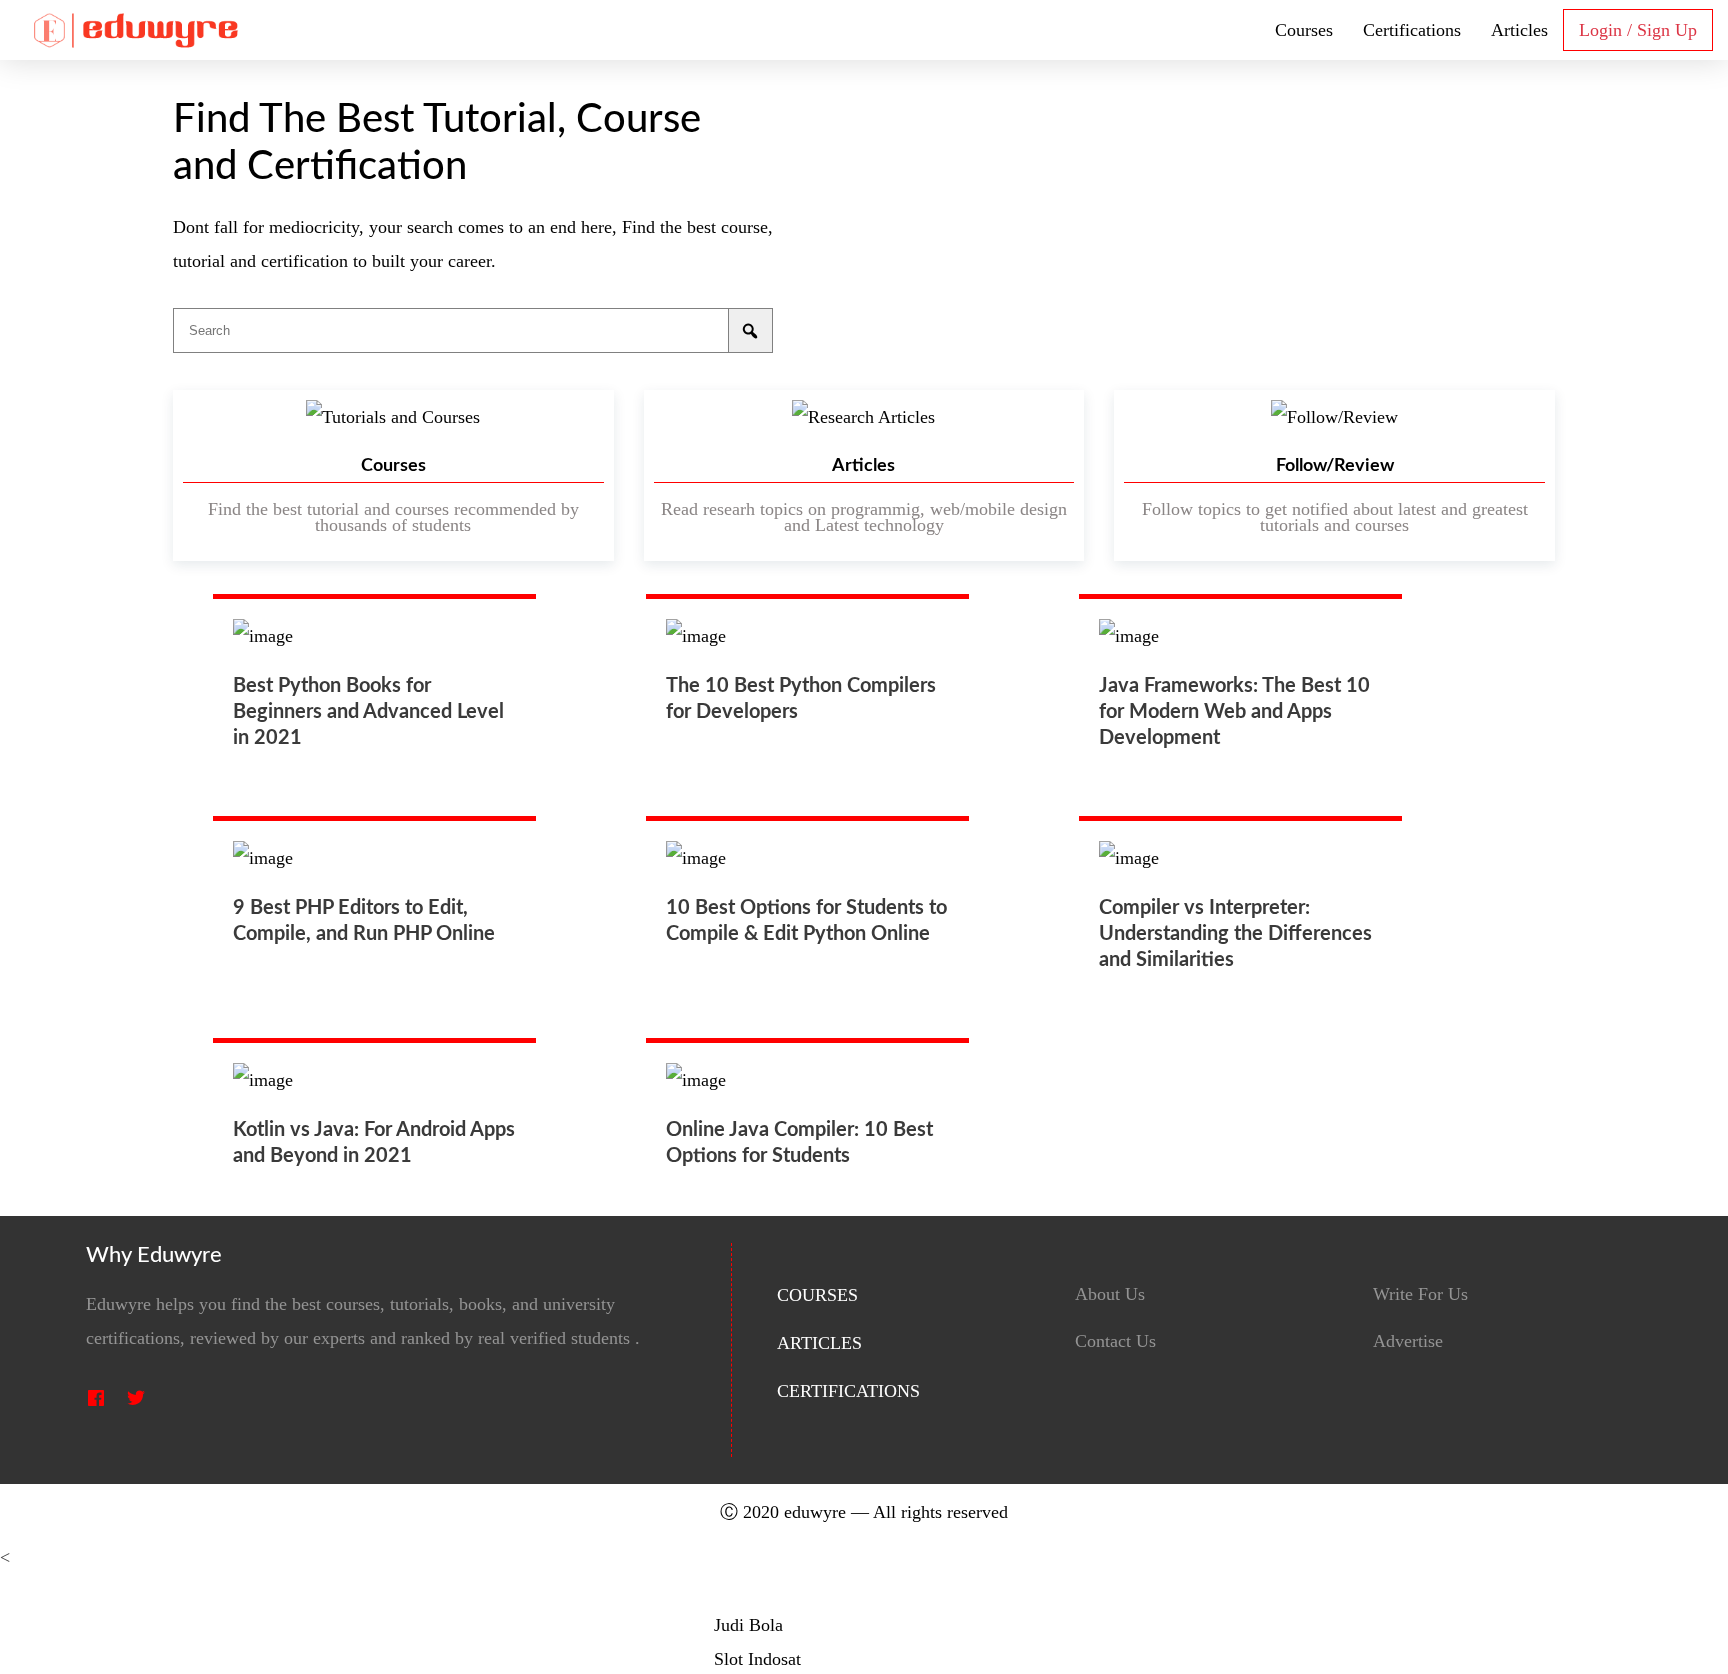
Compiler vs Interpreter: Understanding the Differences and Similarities (1235, 934)
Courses (1304, 30)
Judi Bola (748, 1625)
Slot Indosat (757, 1659)
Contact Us (1115, 1341)
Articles (1519, 30)
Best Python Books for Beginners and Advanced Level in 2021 (368, 712)
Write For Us (1420, 1294)
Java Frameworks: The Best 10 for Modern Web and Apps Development (1234, 712)
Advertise (1408, 1341)
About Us (1110, 1294)
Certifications (1412, 30)
